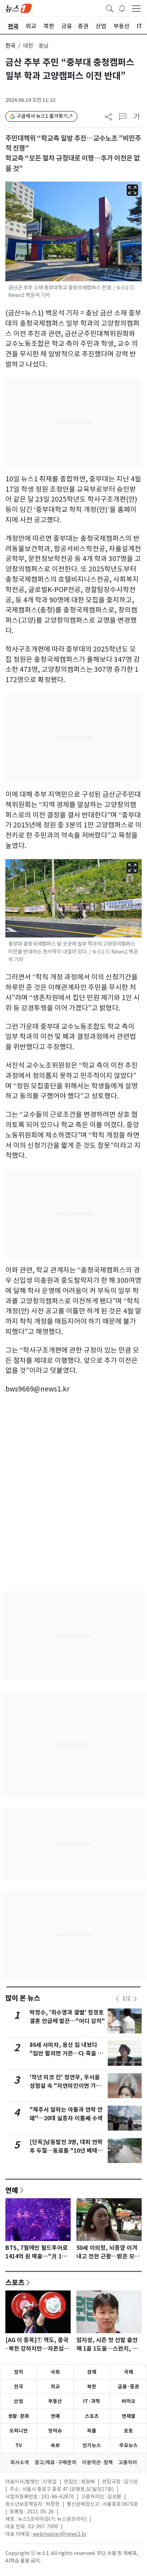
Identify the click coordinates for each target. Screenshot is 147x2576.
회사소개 (20, 2462)
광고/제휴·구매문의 (55, 2462)
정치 (19, 2372)
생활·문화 (19, 2416)
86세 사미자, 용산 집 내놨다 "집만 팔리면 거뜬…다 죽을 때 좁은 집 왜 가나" (66, 2054)
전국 (10, 46)
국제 (128, 2372)
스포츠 (15, 2282)
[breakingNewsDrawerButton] (122, 8)
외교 (55, 2387)
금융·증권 (128, 2387)
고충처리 (128, 2462)
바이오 (129, 2401)
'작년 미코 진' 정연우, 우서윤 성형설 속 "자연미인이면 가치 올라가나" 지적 (65, 2086)
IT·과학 (92, 2401)
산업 (19, 2401)
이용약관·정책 (97, 2462)
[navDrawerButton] (136, 8)
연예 (12, 2190)
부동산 (55, 2401)
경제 (92, 2372)
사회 (55, 2372)
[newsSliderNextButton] (135, 1999)
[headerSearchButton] (110, 8)
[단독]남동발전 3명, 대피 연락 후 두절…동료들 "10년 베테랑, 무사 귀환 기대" (67, 2151)
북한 (92, 2387)
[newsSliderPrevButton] (117, 1999)
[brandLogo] (19, 8)
